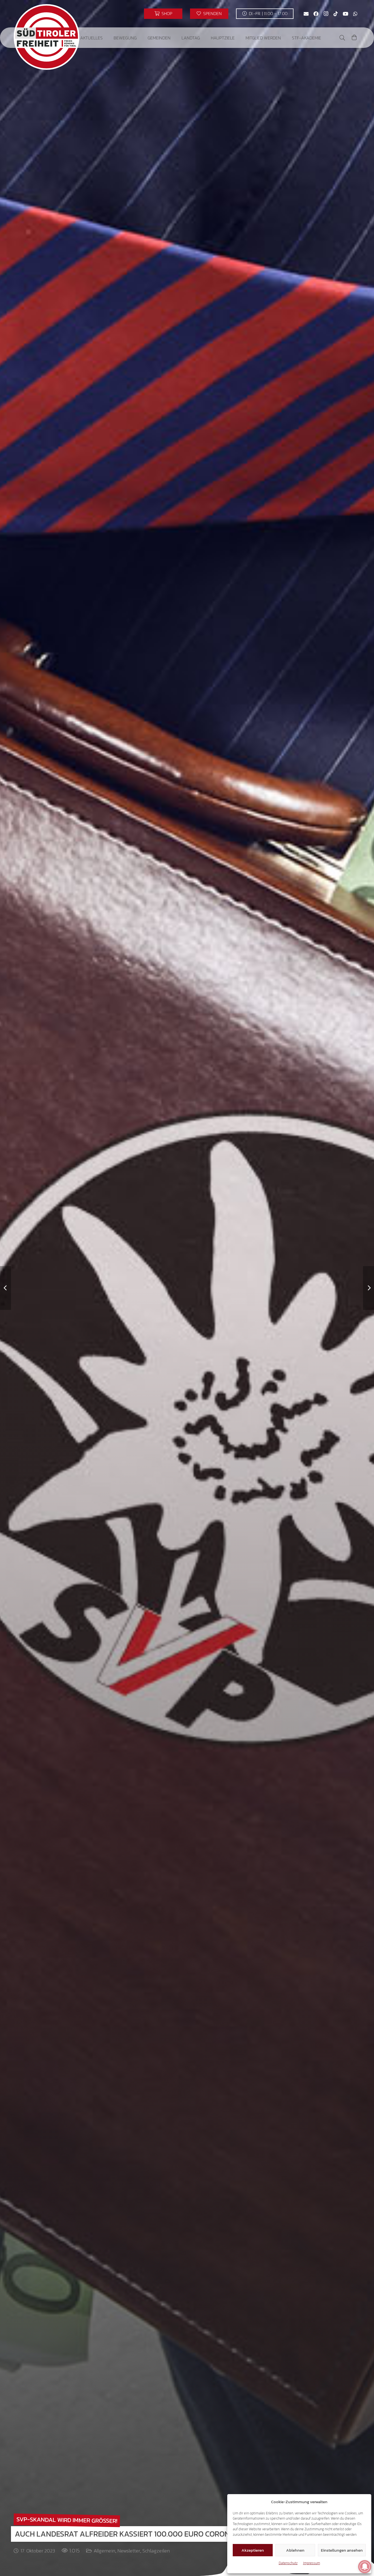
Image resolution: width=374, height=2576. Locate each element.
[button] (107, 38)
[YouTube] (346, 14)
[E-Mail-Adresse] (306, 14)
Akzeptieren (253, 2550)
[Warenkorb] (354, 38)
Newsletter (129, 2551)
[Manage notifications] (365, 2567)
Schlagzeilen (156, 2551)
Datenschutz (288, 2563)
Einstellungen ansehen (342, 2550)
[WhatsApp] (355, 14)
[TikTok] (336, 14)
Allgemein (104, 2551)
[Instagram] (326, 14)
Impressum (312, 2563)
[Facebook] (316, 14)
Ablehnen (295, 2550)
